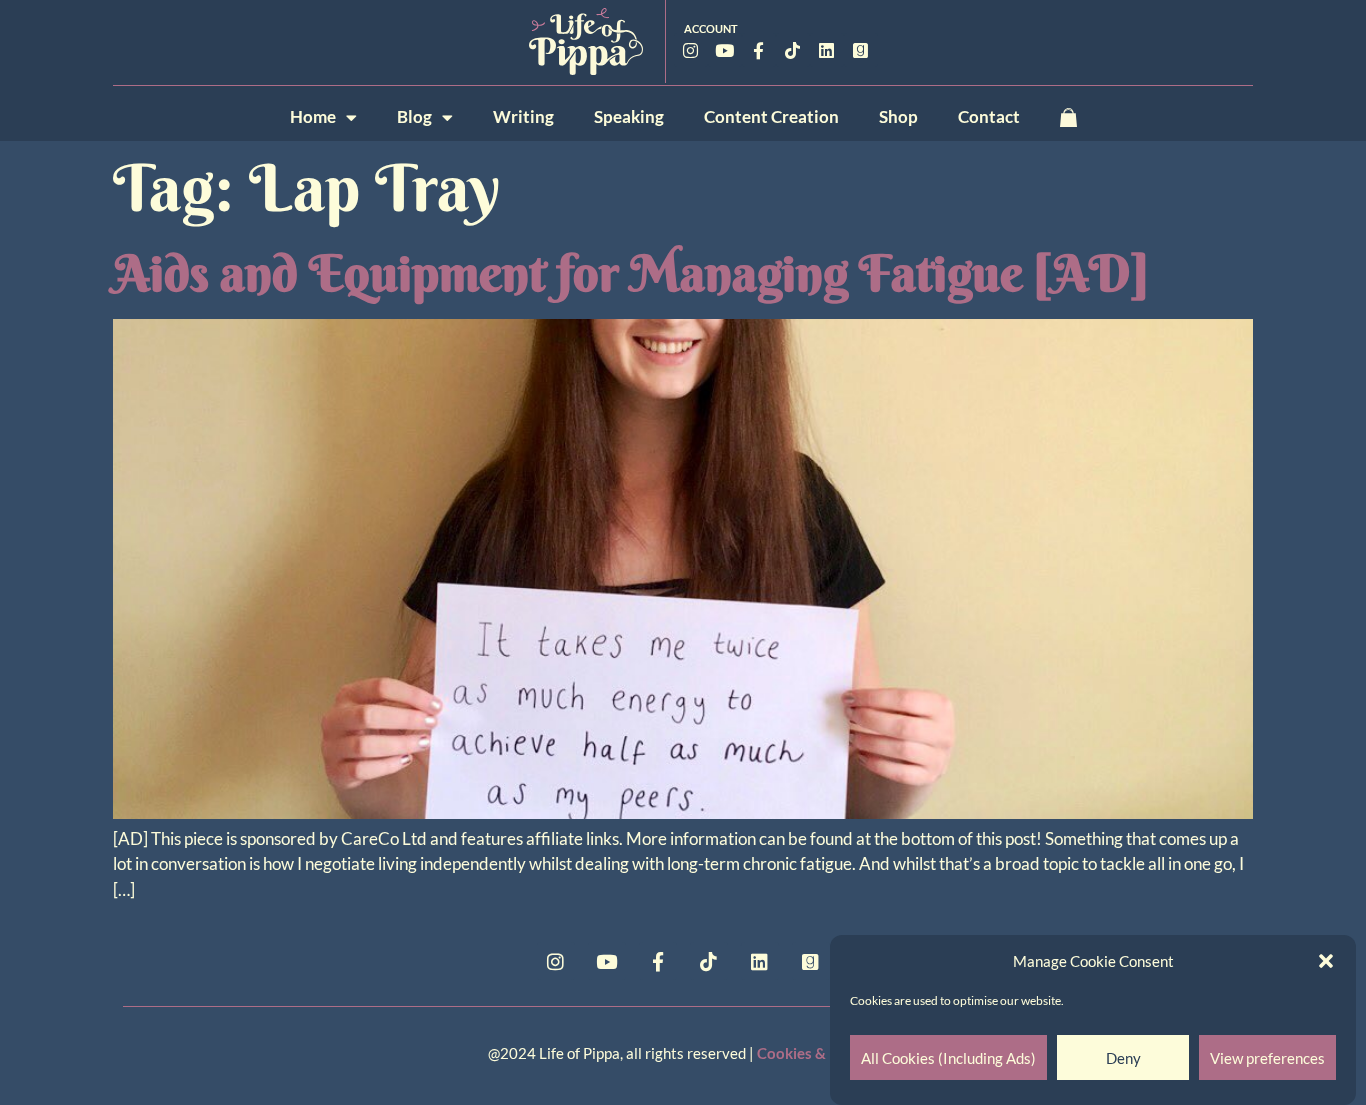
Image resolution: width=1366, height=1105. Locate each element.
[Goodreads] (861, 50)
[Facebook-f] (759, 50)
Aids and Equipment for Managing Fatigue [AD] (631, 273)
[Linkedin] (827, 50)
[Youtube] (725, 50)
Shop (898, 116)
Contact (989, 116)
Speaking (629, 116)
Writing (523, 116)
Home (313, 116)
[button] (1326, 961)
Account (711, 28)
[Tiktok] (793, 50)
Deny (1123, 1058)
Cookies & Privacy (818, 1053)
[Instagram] (691, 50)
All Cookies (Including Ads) (948, 1058)
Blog (414, 116)
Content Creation (771, 116)
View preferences (1267, 1058)
